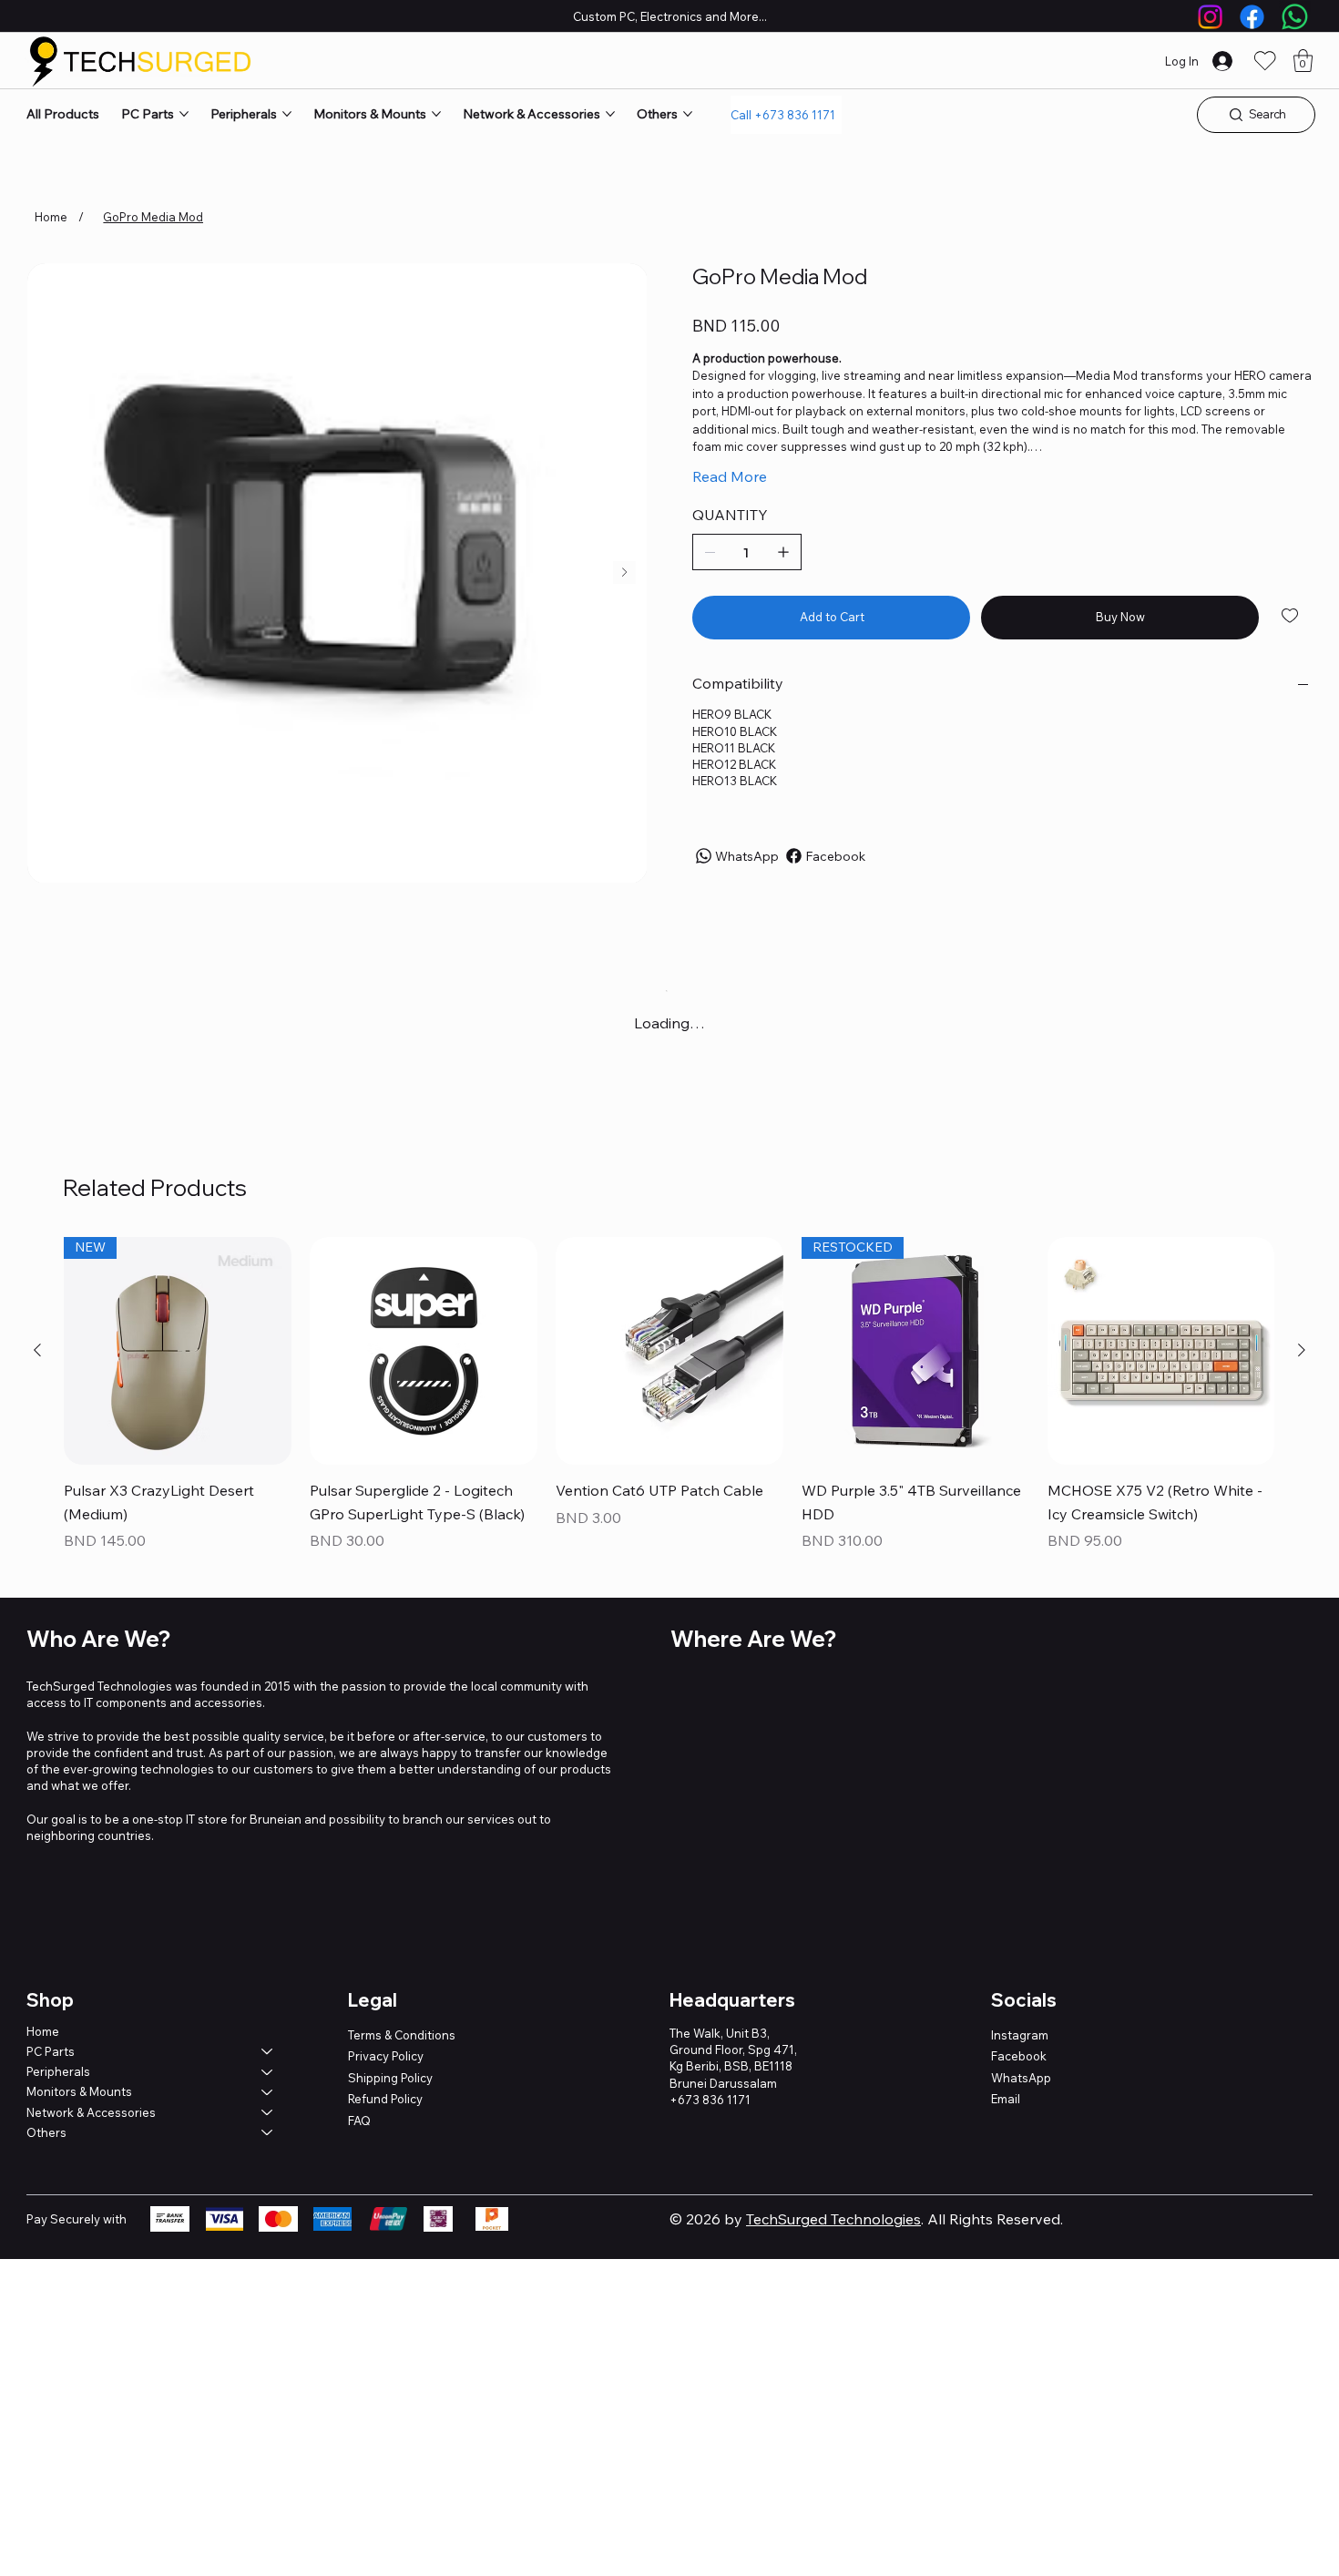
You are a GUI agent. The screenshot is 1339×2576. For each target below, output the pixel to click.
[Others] (268, 2132)
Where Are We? (753, 1639)
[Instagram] (1210, 17)
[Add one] (783, 552)
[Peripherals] (268, 2071)
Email (1006, 2099)
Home (43, 2031)
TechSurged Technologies (833, 2219)
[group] (669, 1396)
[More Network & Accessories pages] (610, 114)
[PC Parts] (268, 2051)
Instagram (1020, 2035)
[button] (1303, 61)
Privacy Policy (386, 2056)
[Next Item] (624, 572)
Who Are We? (98, 1639)
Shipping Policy (390, 2078)
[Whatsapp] (1295, 17)
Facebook (1019, 2056)
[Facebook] (1252, 17)
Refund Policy (385, 2099)
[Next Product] (1302, 1350)
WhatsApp (1021, 2078)
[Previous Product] (37, 1350)
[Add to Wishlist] (1291, 616)
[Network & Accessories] (268, 2112)
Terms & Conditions (402, 2035)
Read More (730, 476)
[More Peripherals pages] (287, 114)
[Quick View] (424, 1351)
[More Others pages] (688, 114)
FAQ (359, 2121)
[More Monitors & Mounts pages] (436, 114)
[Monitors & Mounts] (268, 2091)
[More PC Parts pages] (184, 114)
